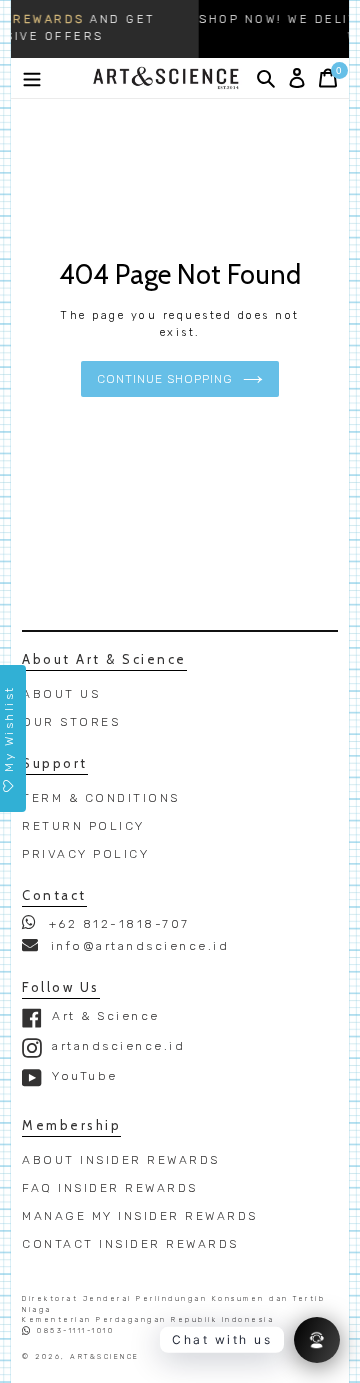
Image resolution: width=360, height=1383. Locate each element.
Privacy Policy (85, 854)
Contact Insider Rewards (130, 1244)
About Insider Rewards (121, 1160)
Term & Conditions (101, 798)
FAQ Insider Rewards (110, 1188)
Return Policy (83, 826)
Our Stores (71, 722)
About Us (61, 694)
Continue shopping (164, 379)
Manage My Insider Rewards (140, 1216)
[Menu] (32, 78)
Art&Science (105, 1356)
